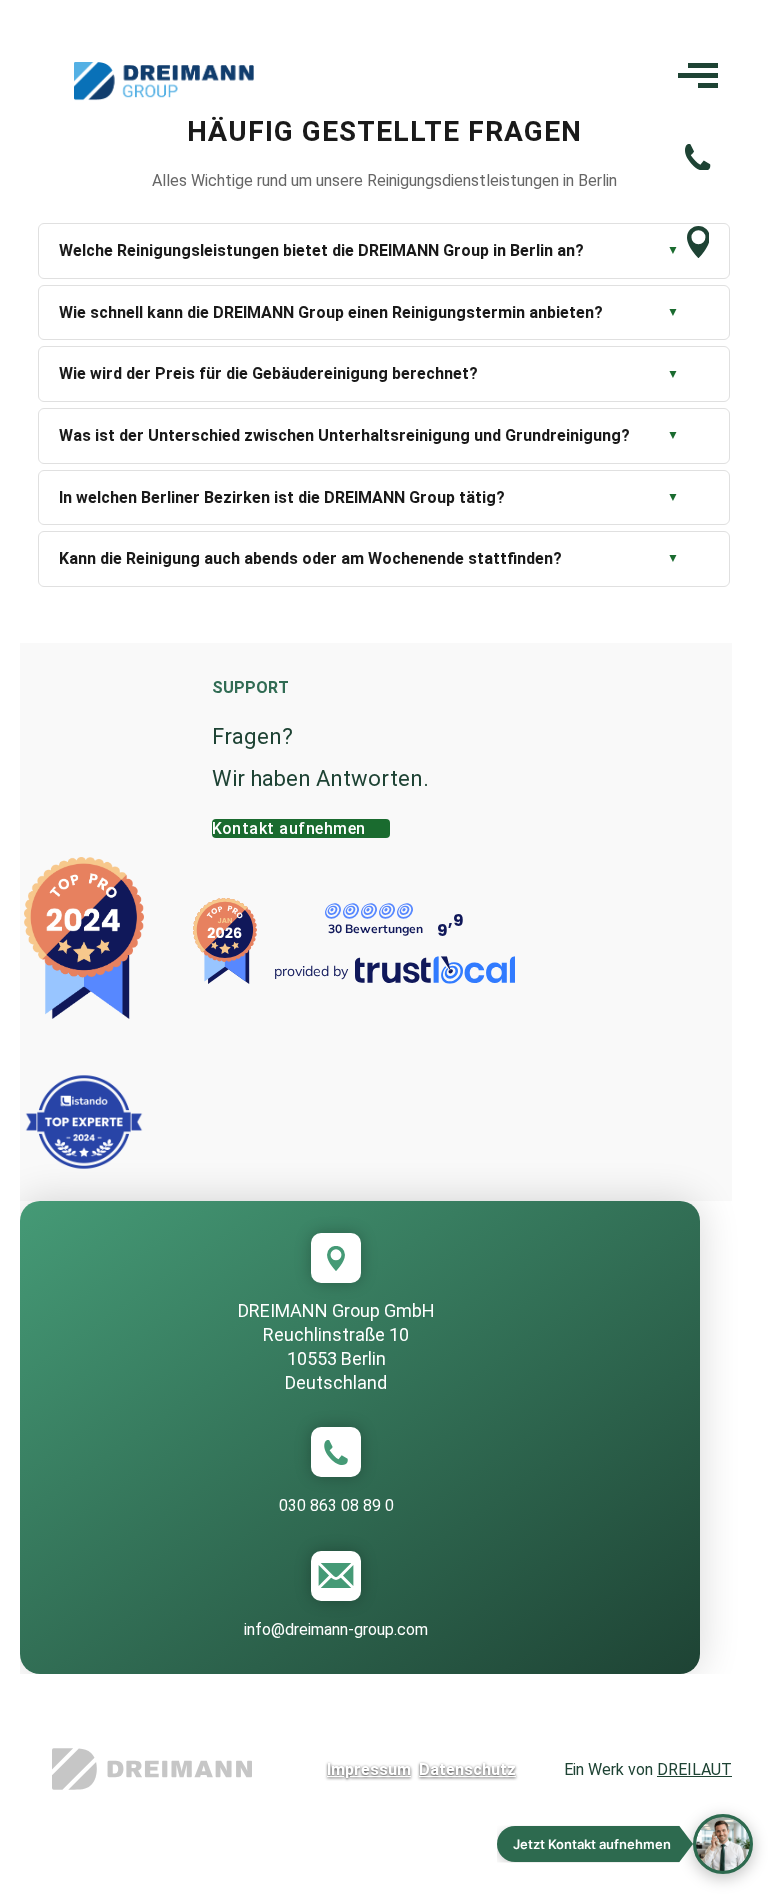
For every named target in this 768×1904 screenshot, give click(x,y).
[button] (625, 1844)
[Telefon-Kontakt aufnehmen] (697, 164)
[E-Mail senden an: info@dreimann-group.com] (336, 1576)
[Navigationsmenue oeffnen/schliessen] (698, 82)
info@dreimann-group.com (336, 1629)
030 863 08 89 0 (336, 1505)
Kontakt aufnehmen (289, 828)
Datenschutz (467, 1769)
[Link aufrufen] (152, 1769)
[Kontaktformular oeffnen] (698, 252)
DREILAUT (694, 1769)
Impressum (369, 1769)
